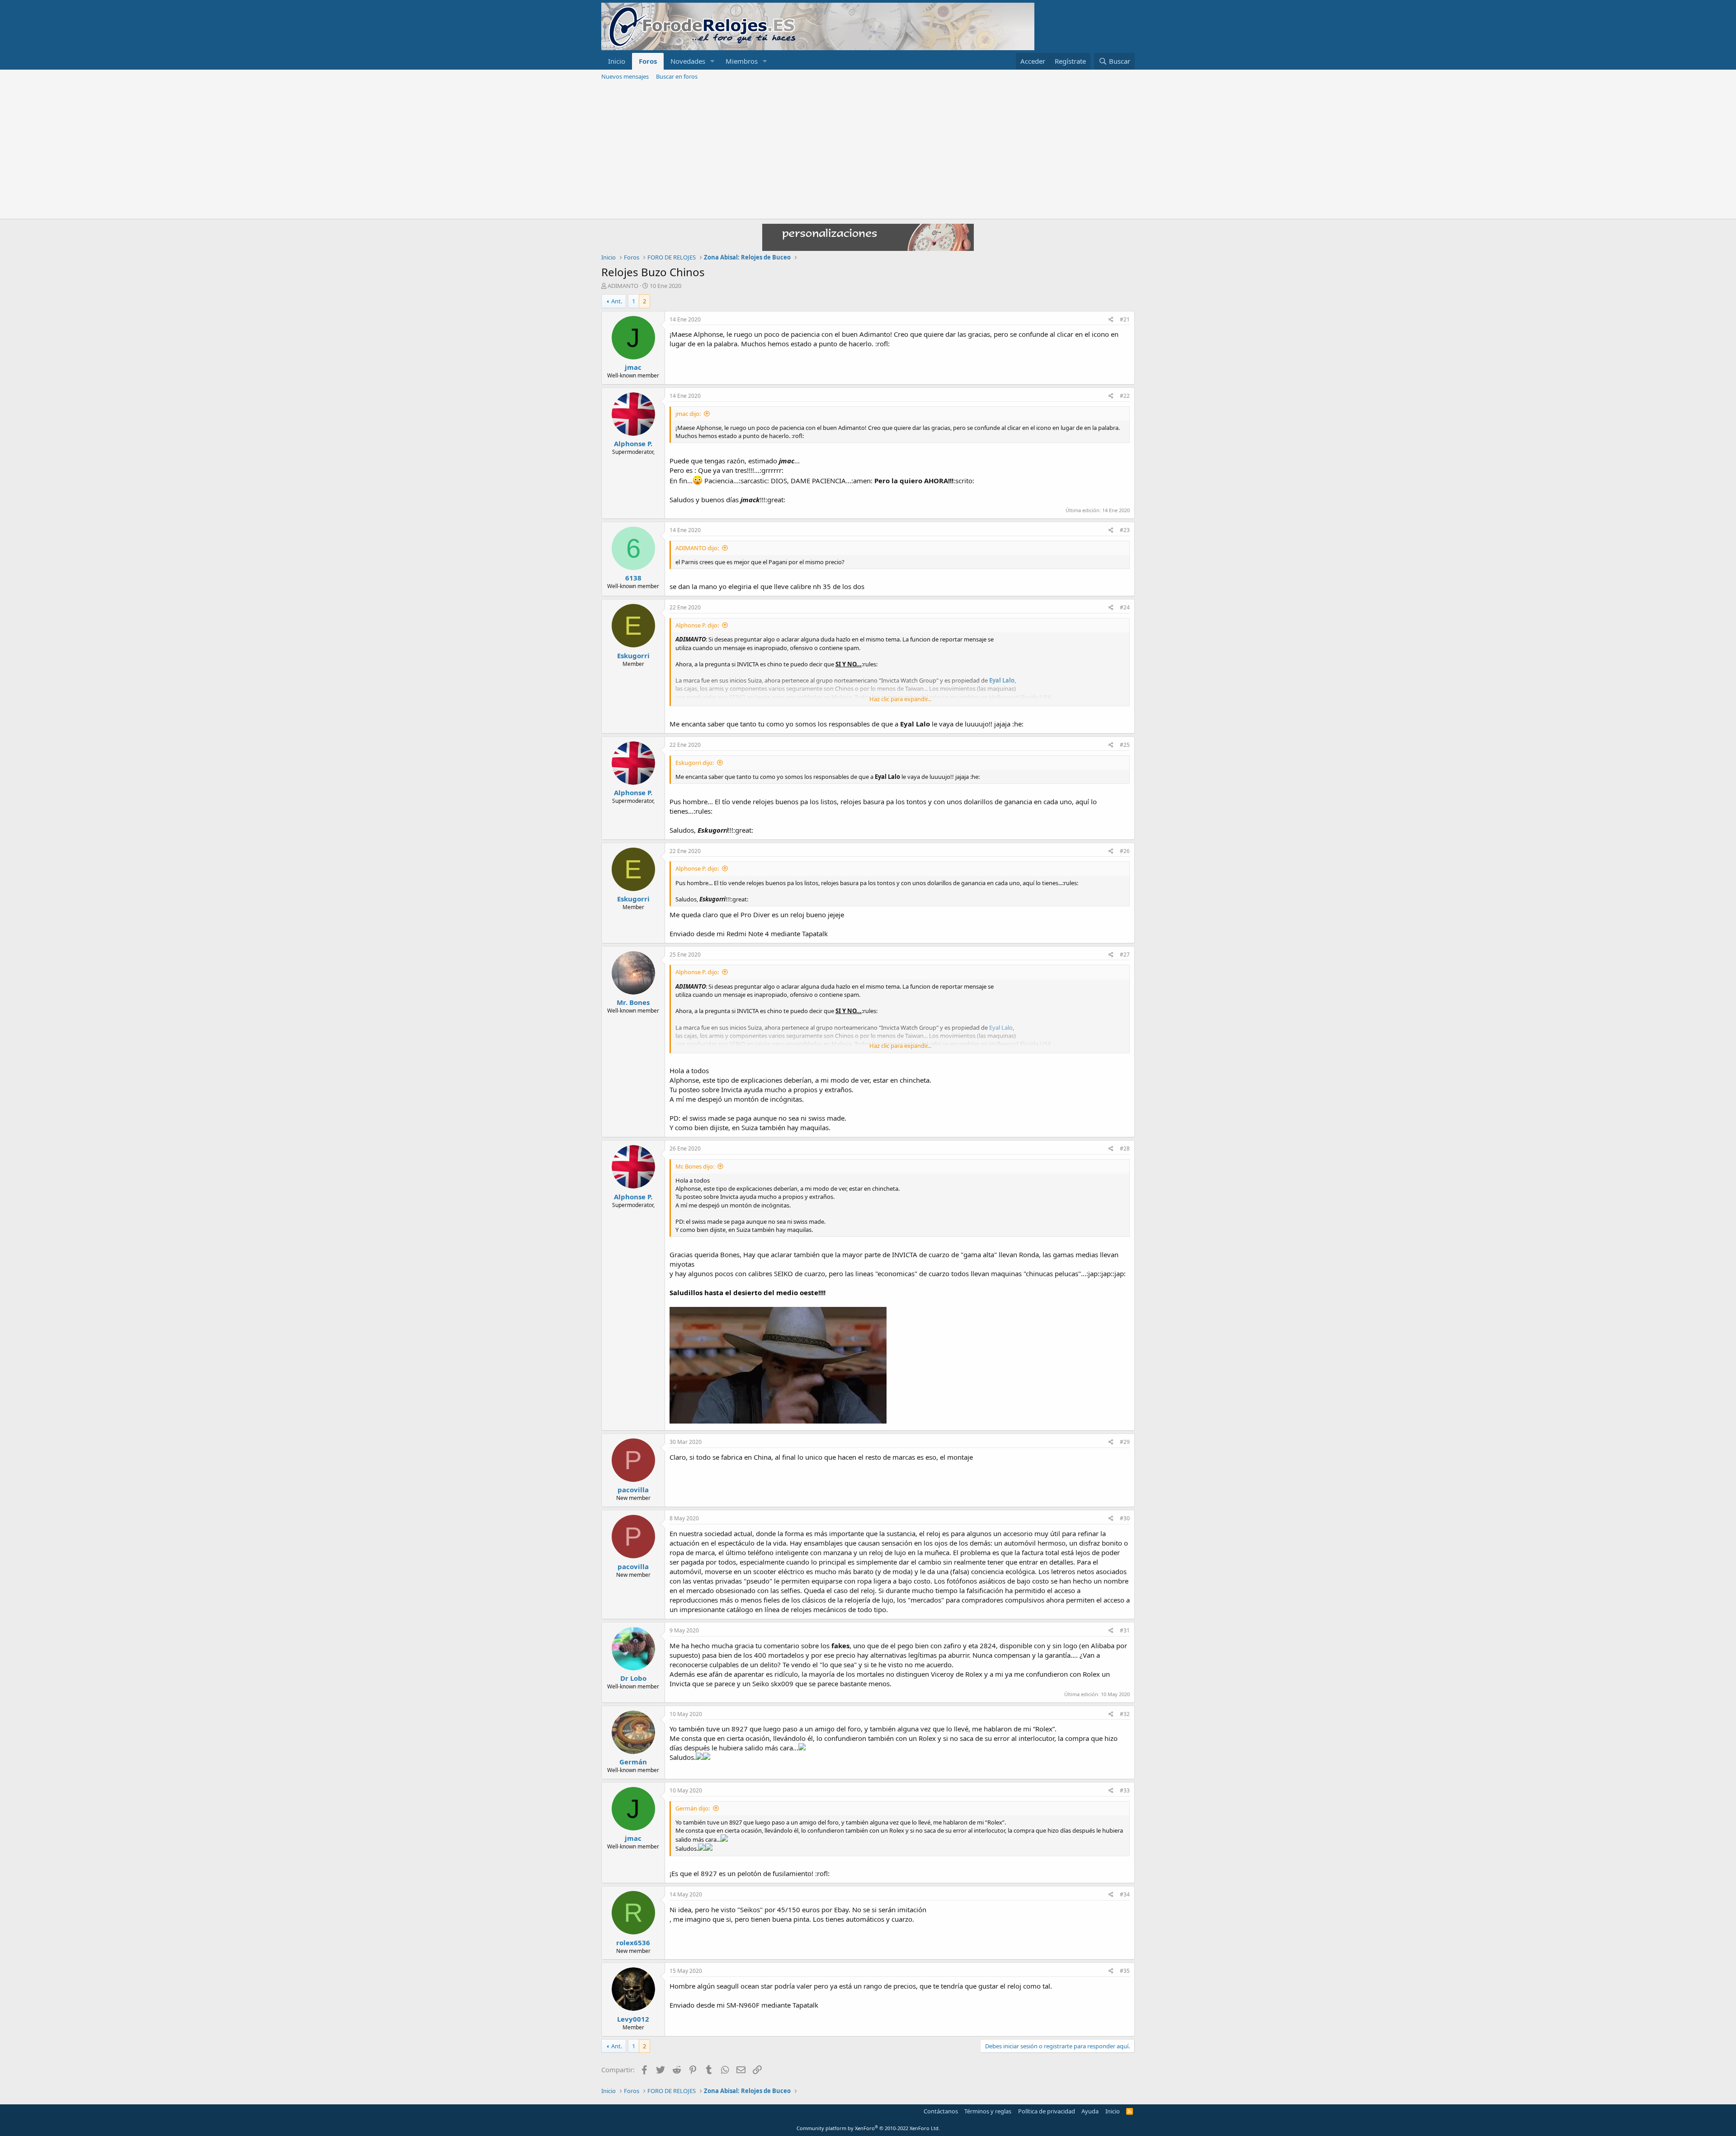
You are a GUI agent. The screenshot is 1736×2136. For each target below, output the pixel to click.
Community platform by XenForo (868, 2128)
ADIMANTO (623, 286)
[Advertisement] (868, 151)
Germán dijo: (693, 1808)
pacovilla (633, 1490)
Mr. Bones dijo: (695, 1166)
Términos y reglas (988, 2111)
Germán (633, 1762)
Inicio (617, 61)
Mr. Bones (633, 1002)
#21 (1125, 319)
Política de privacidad (1047, 2111)
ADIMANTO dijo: (697, 548)
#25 (1125, 745)
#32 (1125, 1714)
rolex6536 (633, 1943)
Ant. (617, 301)
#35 (1125, 1971)
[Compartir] (1111, 320)
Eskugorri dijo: (695, 763)
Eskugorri (633, 655)
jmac (633, 367)
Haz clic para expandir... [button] (900, 699)
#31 (1125, 1630)
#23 (1125, 530)
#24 (1125, 607)
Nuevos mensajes (625, 76)
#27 (1125, 955)
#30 (1125, 1518)
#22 (1125, 396)
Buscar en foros (677, 76)
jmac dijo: (688, 414)
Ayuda (1090, 2111)
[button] (712, 61)
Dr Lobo (633, 1678)
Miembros (742, 61)
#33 (1125, 1790)
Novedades (688, 61)
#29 (1125, 1442)
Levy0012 (633, 2019)
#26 (1125, 851)
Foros (648, 61)
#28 (1125, 1148)
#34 (1125, 1894)
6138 (633, 578)
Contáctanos (941, 2111)
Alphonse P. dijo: (697, 625)
